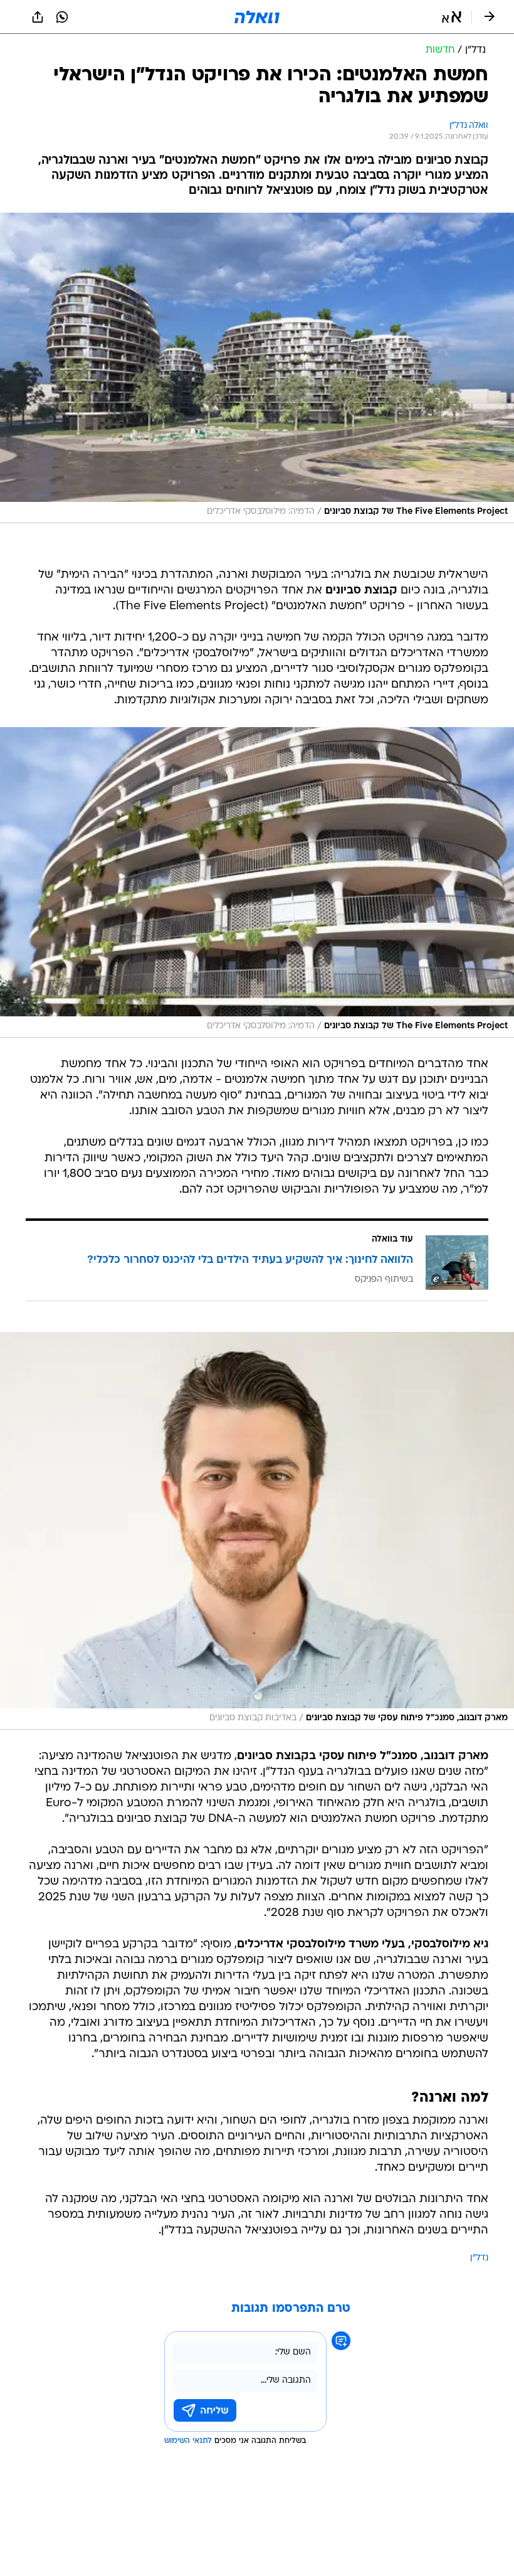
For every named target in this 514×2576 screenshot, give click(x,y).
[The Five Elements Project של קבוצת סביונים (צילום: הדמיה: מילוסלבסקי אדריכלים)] (257, 368)
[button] (452, 17)
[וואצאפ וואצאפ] (62, 17)
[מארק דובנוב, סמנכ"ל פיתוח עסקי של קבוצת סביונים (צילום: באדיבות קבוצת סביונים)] (257, 1531)
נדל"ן (479, 2258)
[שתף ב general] (38, 17)
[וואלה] (257, 17)
